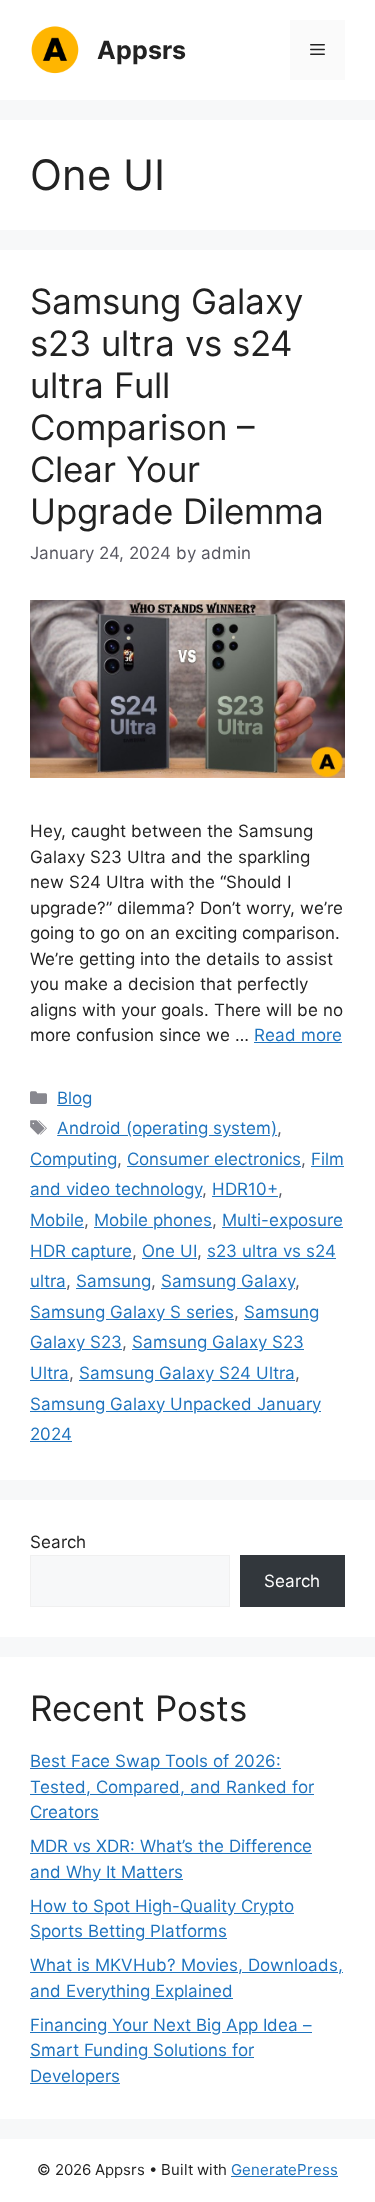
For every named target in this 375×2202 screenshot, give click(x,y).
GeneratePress (284, 2169)
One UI (169, 1251)
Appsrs (141, 50)
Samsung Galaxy (228, 1281)
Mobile (57, 1220)
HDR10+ (245, 1189)
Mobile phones (153, 1220)
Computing (73, 1159)
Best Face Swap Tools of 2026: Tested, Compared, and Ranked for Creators (172, 1786)
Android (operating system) (167, 1128)
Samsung (113, 1281)
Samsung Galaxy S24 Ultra (187, 1373)
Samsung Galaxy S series (132, 1312)
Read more (298, 1035)
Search (58, 1542)
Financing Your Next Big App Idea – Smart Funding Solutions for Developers (171, 2050)
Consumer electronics (214, 1159)
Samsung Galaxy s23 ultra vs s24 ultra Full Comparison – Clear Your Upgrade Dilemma (177, 406)
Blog (74, 1098)
